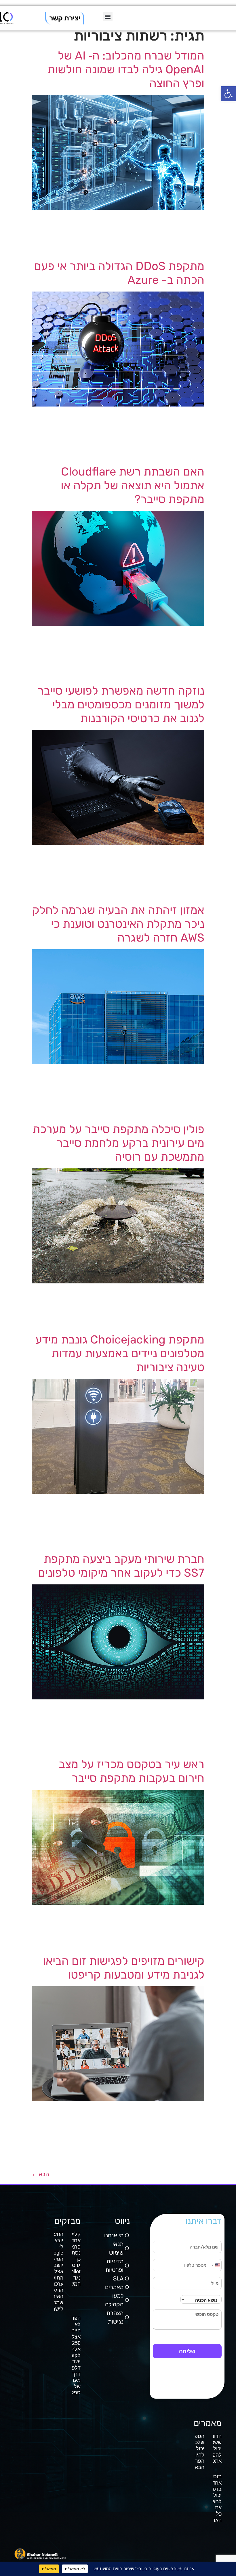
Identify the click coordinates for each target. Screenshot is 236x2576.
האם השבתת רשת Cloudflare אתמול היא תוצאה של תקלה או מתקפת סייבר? (133, 485)
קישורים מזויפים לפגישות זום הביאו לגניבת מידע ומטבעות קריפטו (124, 1968)
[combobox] (216, 2265)
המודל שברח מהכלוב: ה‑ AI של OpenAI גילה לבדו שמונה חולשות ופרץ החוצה (126, 69)
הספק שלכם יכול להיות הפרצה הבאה (197, 2452)
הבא (40, 2174)
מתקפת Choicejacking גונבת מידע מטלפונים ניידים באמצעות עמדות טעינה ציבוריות (120, 1353)
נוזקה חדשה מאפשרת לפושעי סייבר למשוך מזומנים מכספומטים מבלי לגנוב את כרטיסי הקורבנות (121, 705)
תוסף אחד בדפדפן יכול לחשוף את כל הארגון (214, 2498)
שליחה (187, 2351)
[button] (229, 94)
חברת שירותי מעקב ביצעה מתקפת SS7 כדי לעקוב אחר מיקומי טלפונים (121, 1566)
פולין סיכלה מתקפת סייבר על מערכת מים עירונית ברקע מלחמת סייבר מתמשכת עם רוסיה (118, 1143)
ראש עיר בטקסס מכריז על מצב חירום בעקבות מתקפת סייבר (132, 1771)
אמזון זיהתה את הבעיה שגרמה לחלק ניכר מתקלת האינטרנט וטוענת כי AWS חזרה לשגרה (118, 924)
